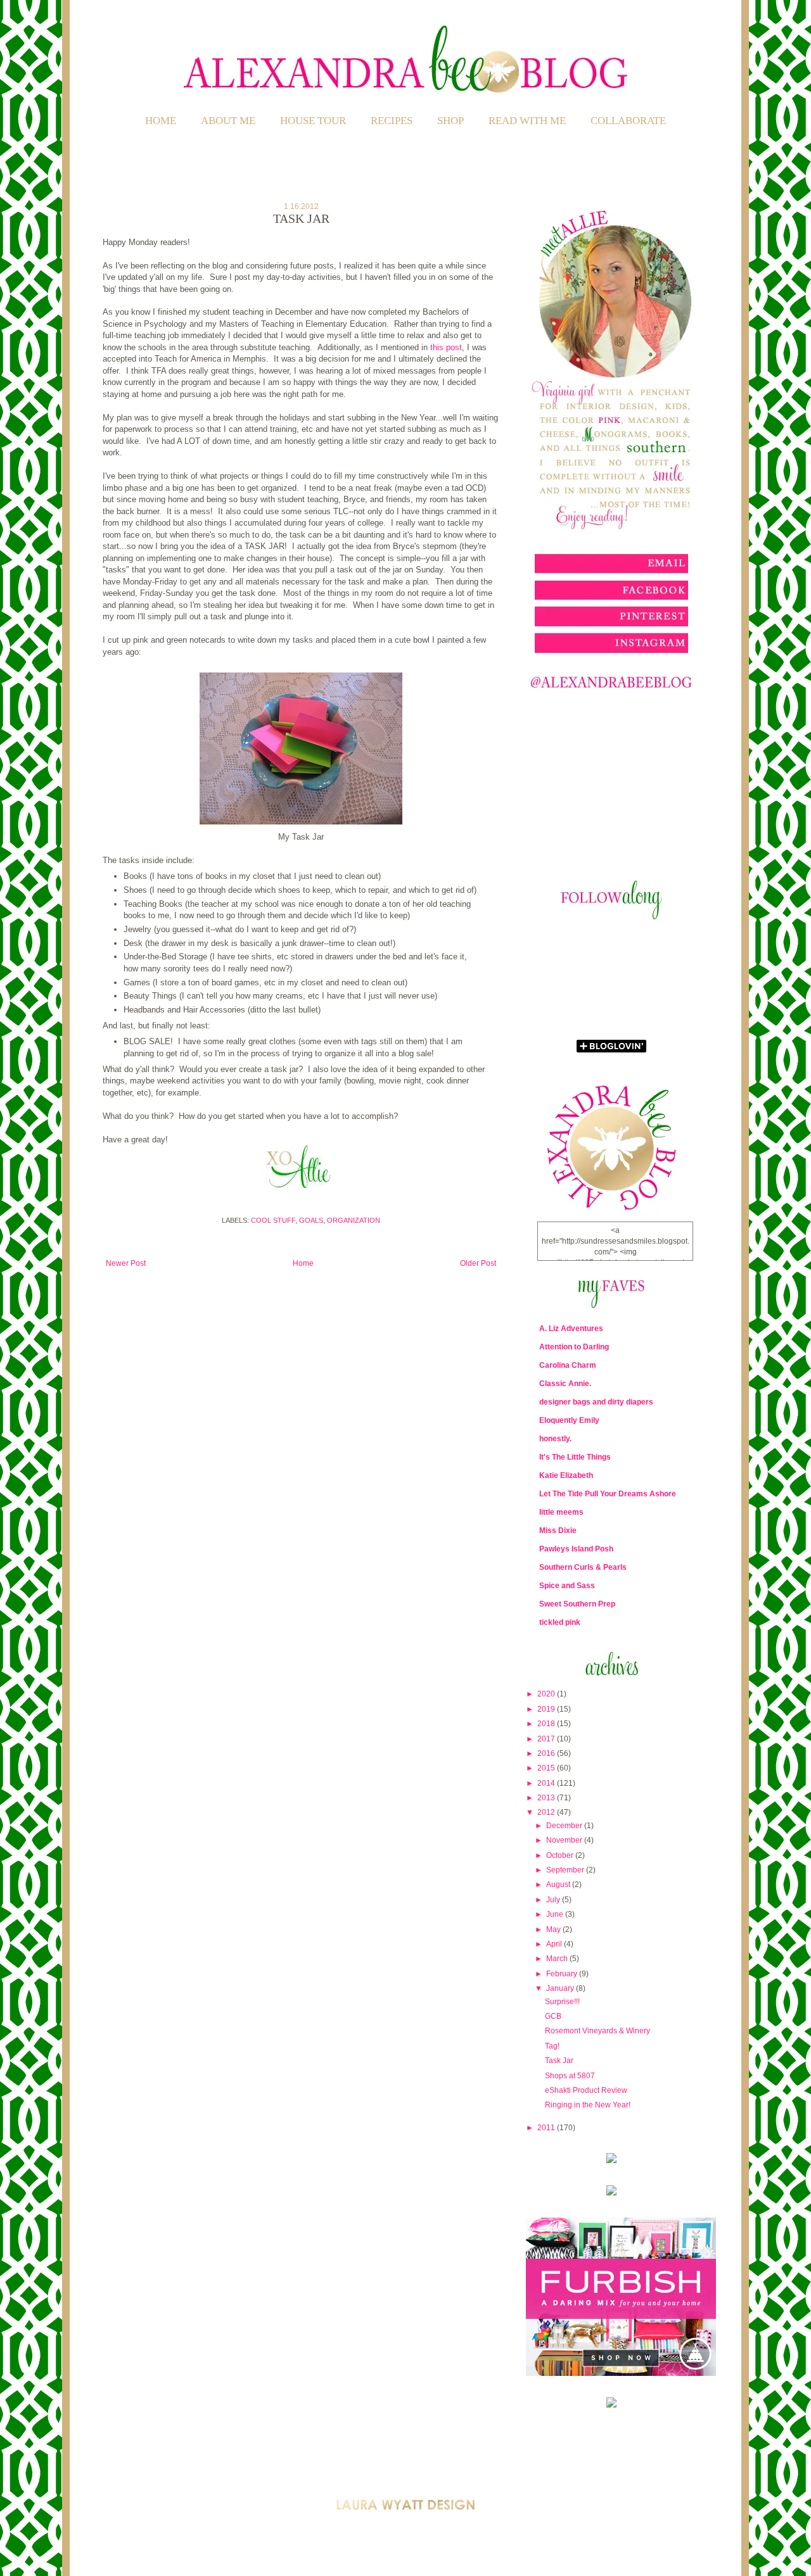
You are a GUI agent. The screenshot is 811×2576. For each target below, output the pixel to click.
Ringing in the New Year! (588, 2105)
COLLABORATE (628, 121)
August (559, 1885)
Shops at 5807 (570, 2076)
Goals (311, 1220)
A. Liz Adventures (571, 1329)
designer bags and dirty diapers (596, 1402)
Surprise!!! (562, 2002)
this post (446, 347)
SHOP (450, 121)
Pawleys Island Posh (576, 1549)
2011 (547, 2128)
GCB (553, 2016)
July (554, 1900)
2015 (547, 1768)
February (563, 1974)
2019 (547, 1709)
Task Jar (559, 2061)
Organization (354, 1220)
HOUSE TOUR (313, 121)
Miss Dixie (558, 1531)
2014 (547, 1783)
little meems (561, 1512)
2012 (547, 1812)
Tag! (552, 2046)
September (566, 1870)
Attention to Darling (574, 1347)
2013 (547, 1798)
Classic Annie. (565, 1384)
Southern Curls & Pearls (583, 1567)
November (565, 1840)
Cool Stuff (273, 1220)
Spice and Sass (567, 1586)
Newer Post (126, 1263)
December (565, 1826)
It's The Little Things (575, 1457)
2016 (547, 1753)
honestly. (555, 1439)
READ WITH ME (527, 121)
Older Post (478, 1263)
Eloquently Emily (569, 1420)
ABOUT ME (228, 121)
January (561, 1988)
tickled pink (560, 1622)
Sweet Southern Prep (577, 1604)
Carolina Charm (568, 1365)
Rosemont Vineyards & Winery (597, 2031)
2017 (547, 1739)
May (554, 1929)
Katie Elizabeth (566, 1475)
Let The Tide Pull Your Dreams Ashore (608, 1494)
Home (161, 121)
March (558, 1959)
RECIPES (392, 121)
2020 (547, 1694)
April (555, 1944)
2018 (547, 1724)
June (556, 1914)
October (561, 1855)
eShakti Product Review (586, 2090)
